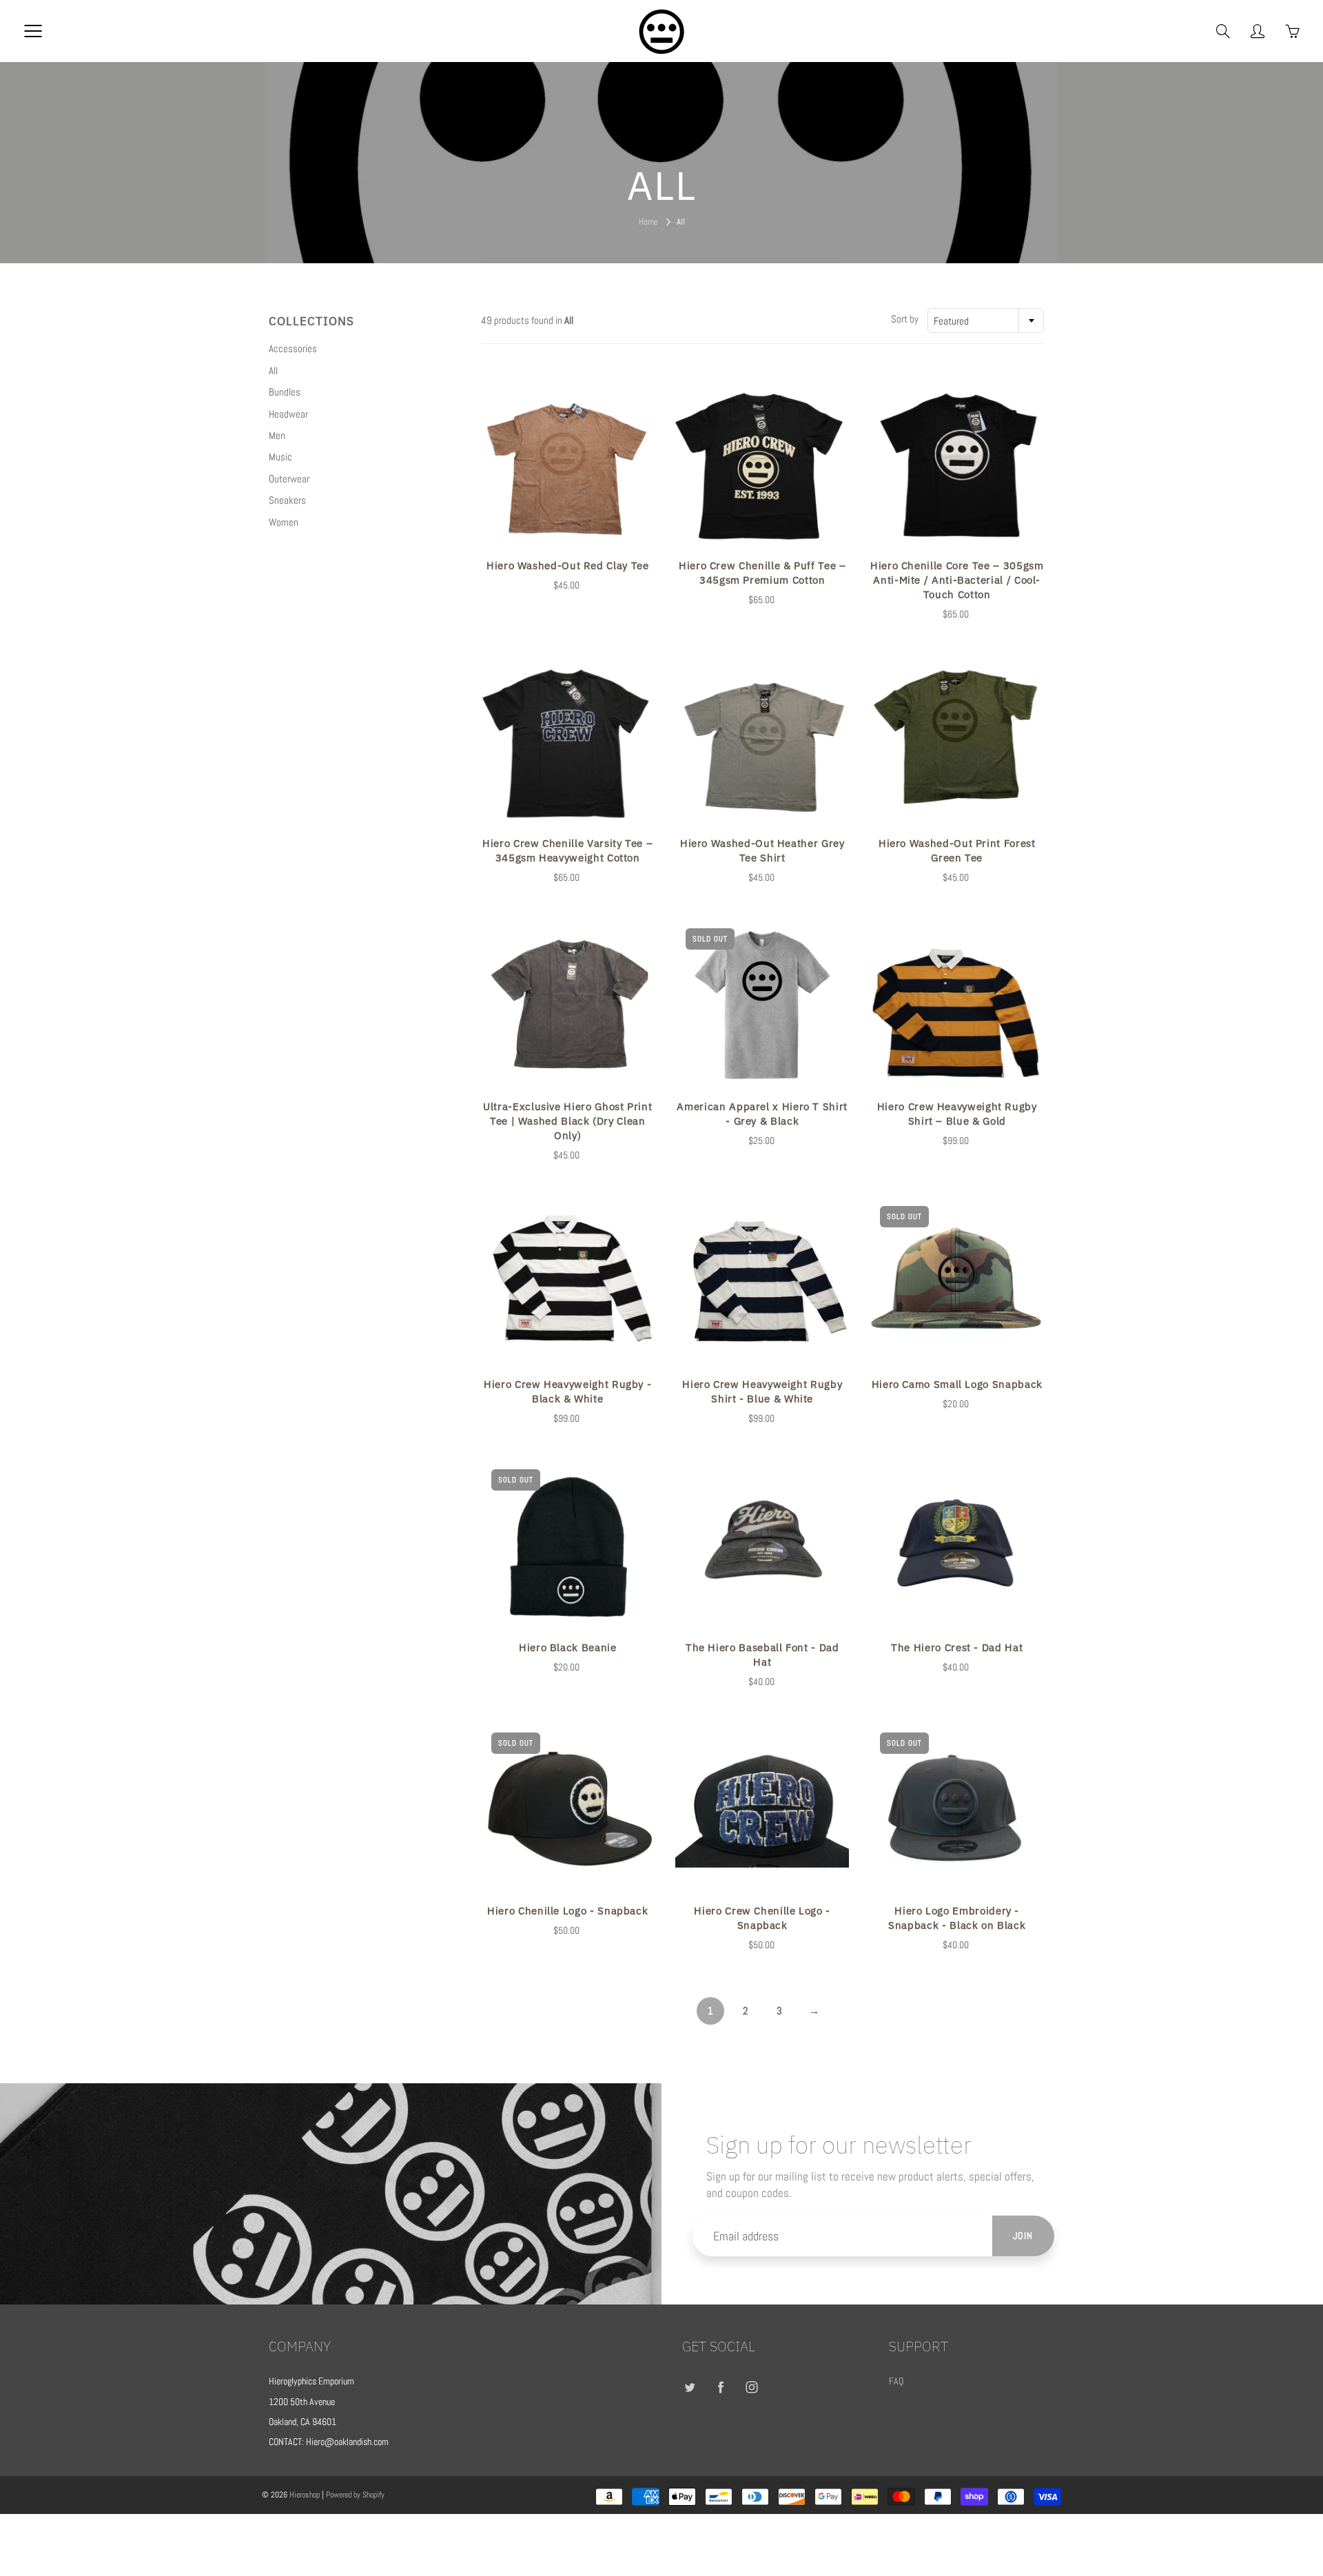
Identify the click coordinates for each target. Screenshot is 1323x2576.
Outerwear (289, 479)
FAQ (896, 2381)
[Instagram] (751, 2387)
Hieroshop (305, 2495)
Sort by (905, 319)
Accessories (293, 348)
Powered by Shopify (355, 2495)
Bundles (285, 392)
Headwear (288, 414)
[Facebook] (720, 2387)
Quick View (568, 464)
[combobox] (986, 320)
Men (277, 435)
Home (648, 222)
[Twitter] (689, 2387)
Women (284, 522)
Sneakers (287, 500)
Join (1023, 2236)
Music (280, 457)
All (273, 370)
